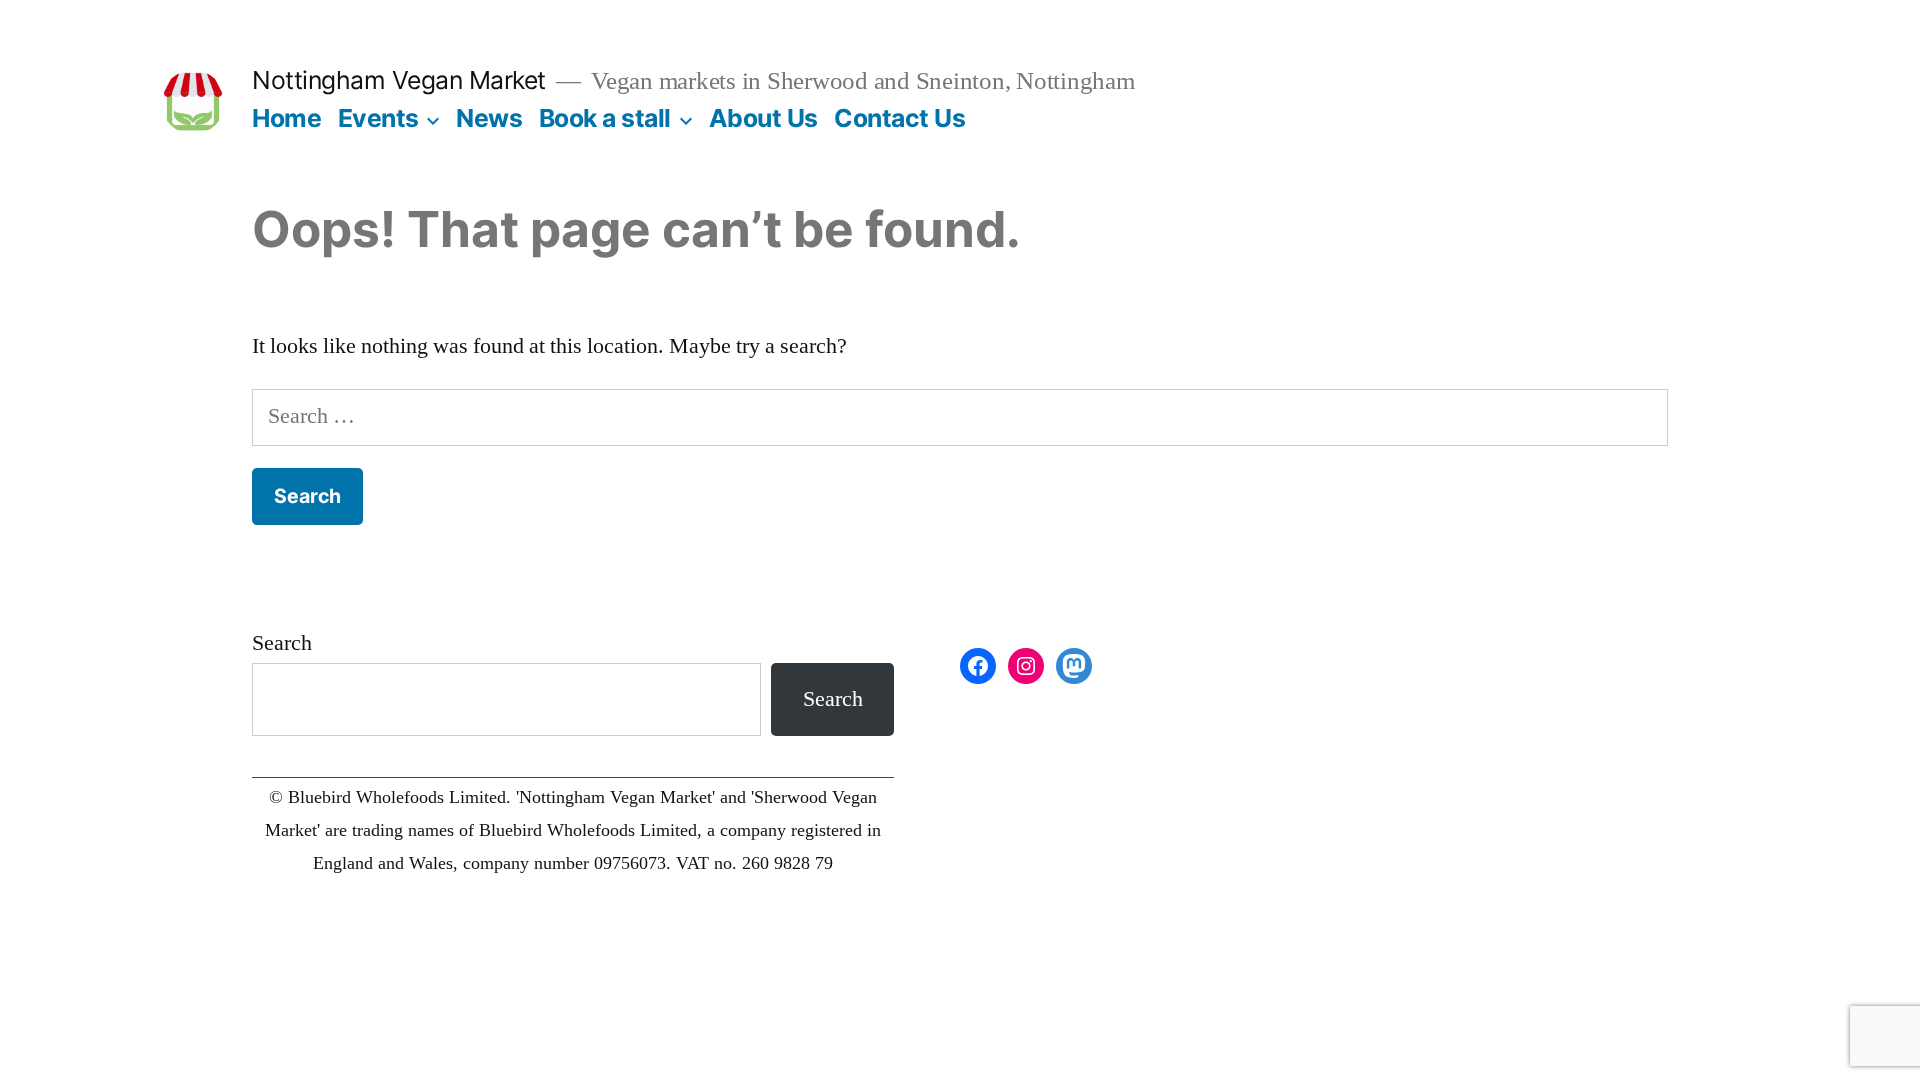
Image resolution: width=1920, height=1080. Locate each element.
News (489, 118)
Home (286, 118)
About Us (763, 118)
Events (378, 118)
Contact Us (899, 118)
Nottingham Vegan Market (399, 80)
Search (282, 643)
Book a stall (605, 118)
